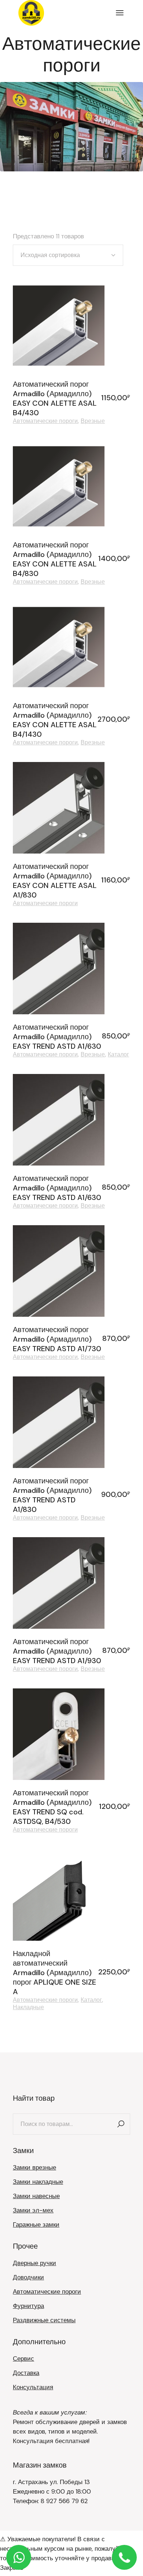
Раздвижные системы (44, 2320)
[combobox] (68, 255)
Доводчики (28, 2277)
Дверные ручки (34, 2263)
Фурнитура (28, 2306)
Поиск (121, 2124)
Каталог (118, 1055)
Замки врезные (34, 2167)
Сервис (23, 2358)
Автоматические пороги (45, 421)
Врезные (93, 421)
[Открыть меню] (120, 13)
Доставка (26, 2373)
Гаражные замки (36, 2224)
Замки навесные (36, 2196)
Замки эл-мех (33, 2210)
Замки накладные (38, 2182)
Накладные (28, 2007)
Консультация (33, 2387)
